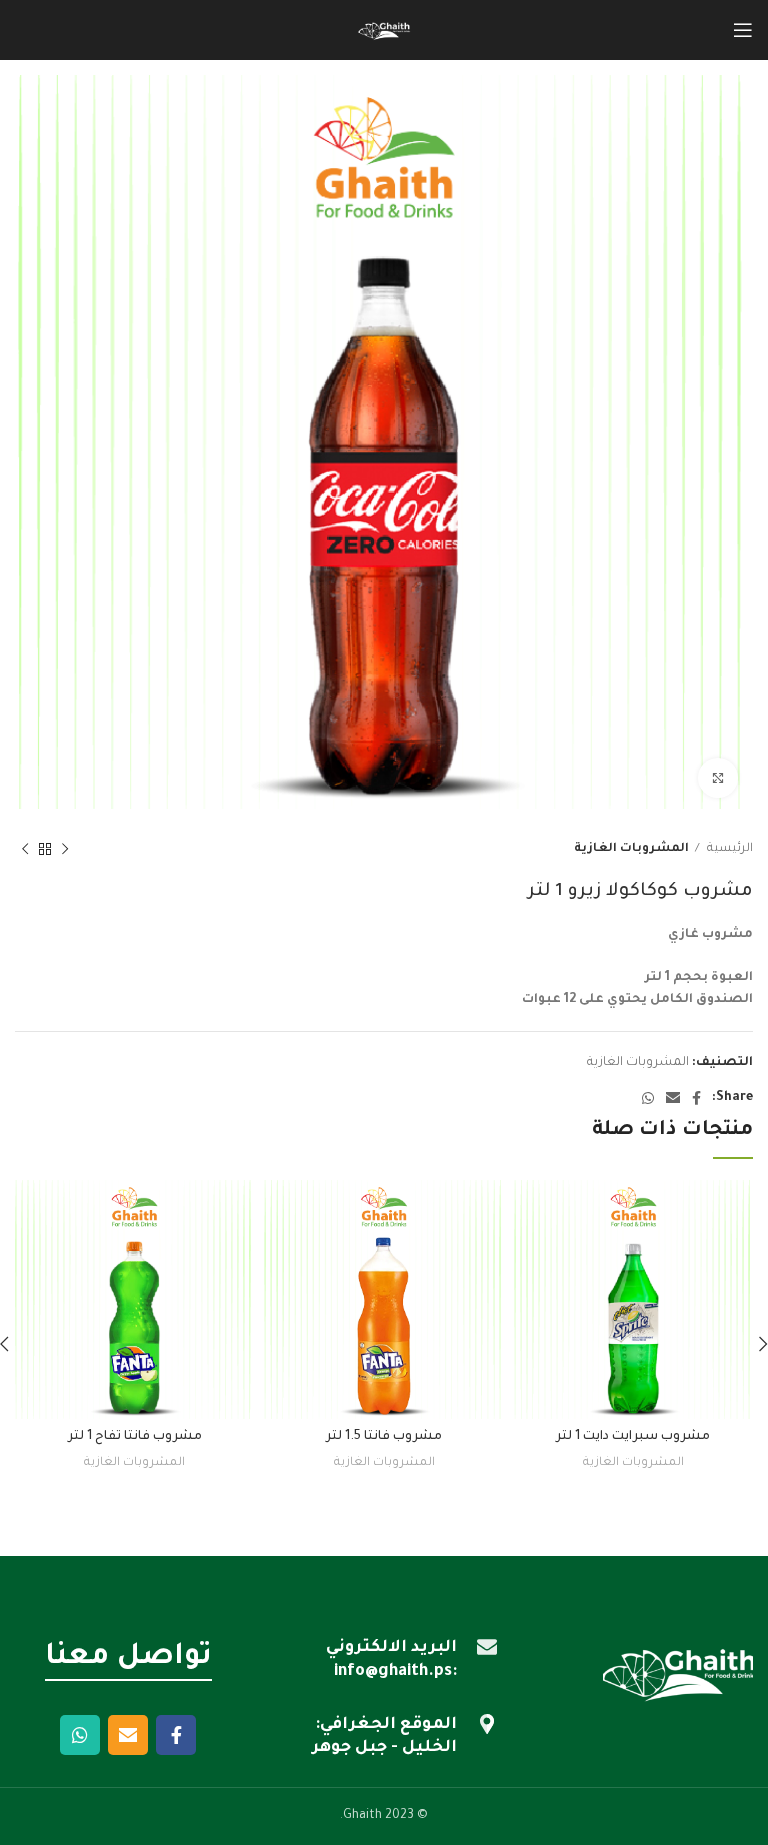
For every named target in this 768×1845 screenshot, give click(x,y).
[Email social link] (673, 1098)
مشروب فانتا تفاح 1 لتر (135, 1437)
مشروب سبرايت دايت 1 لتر (633, 1437)
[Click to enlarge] (718, 778)
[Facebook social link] (696, 1098)
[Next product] (25, 850)
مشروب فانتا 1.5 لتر (384, 1437)
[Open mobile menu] (743, 30)
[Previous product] (65, 850)
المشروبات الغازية (631, 849)
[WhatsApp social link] (648, 1098)
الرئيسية (728, 849)
